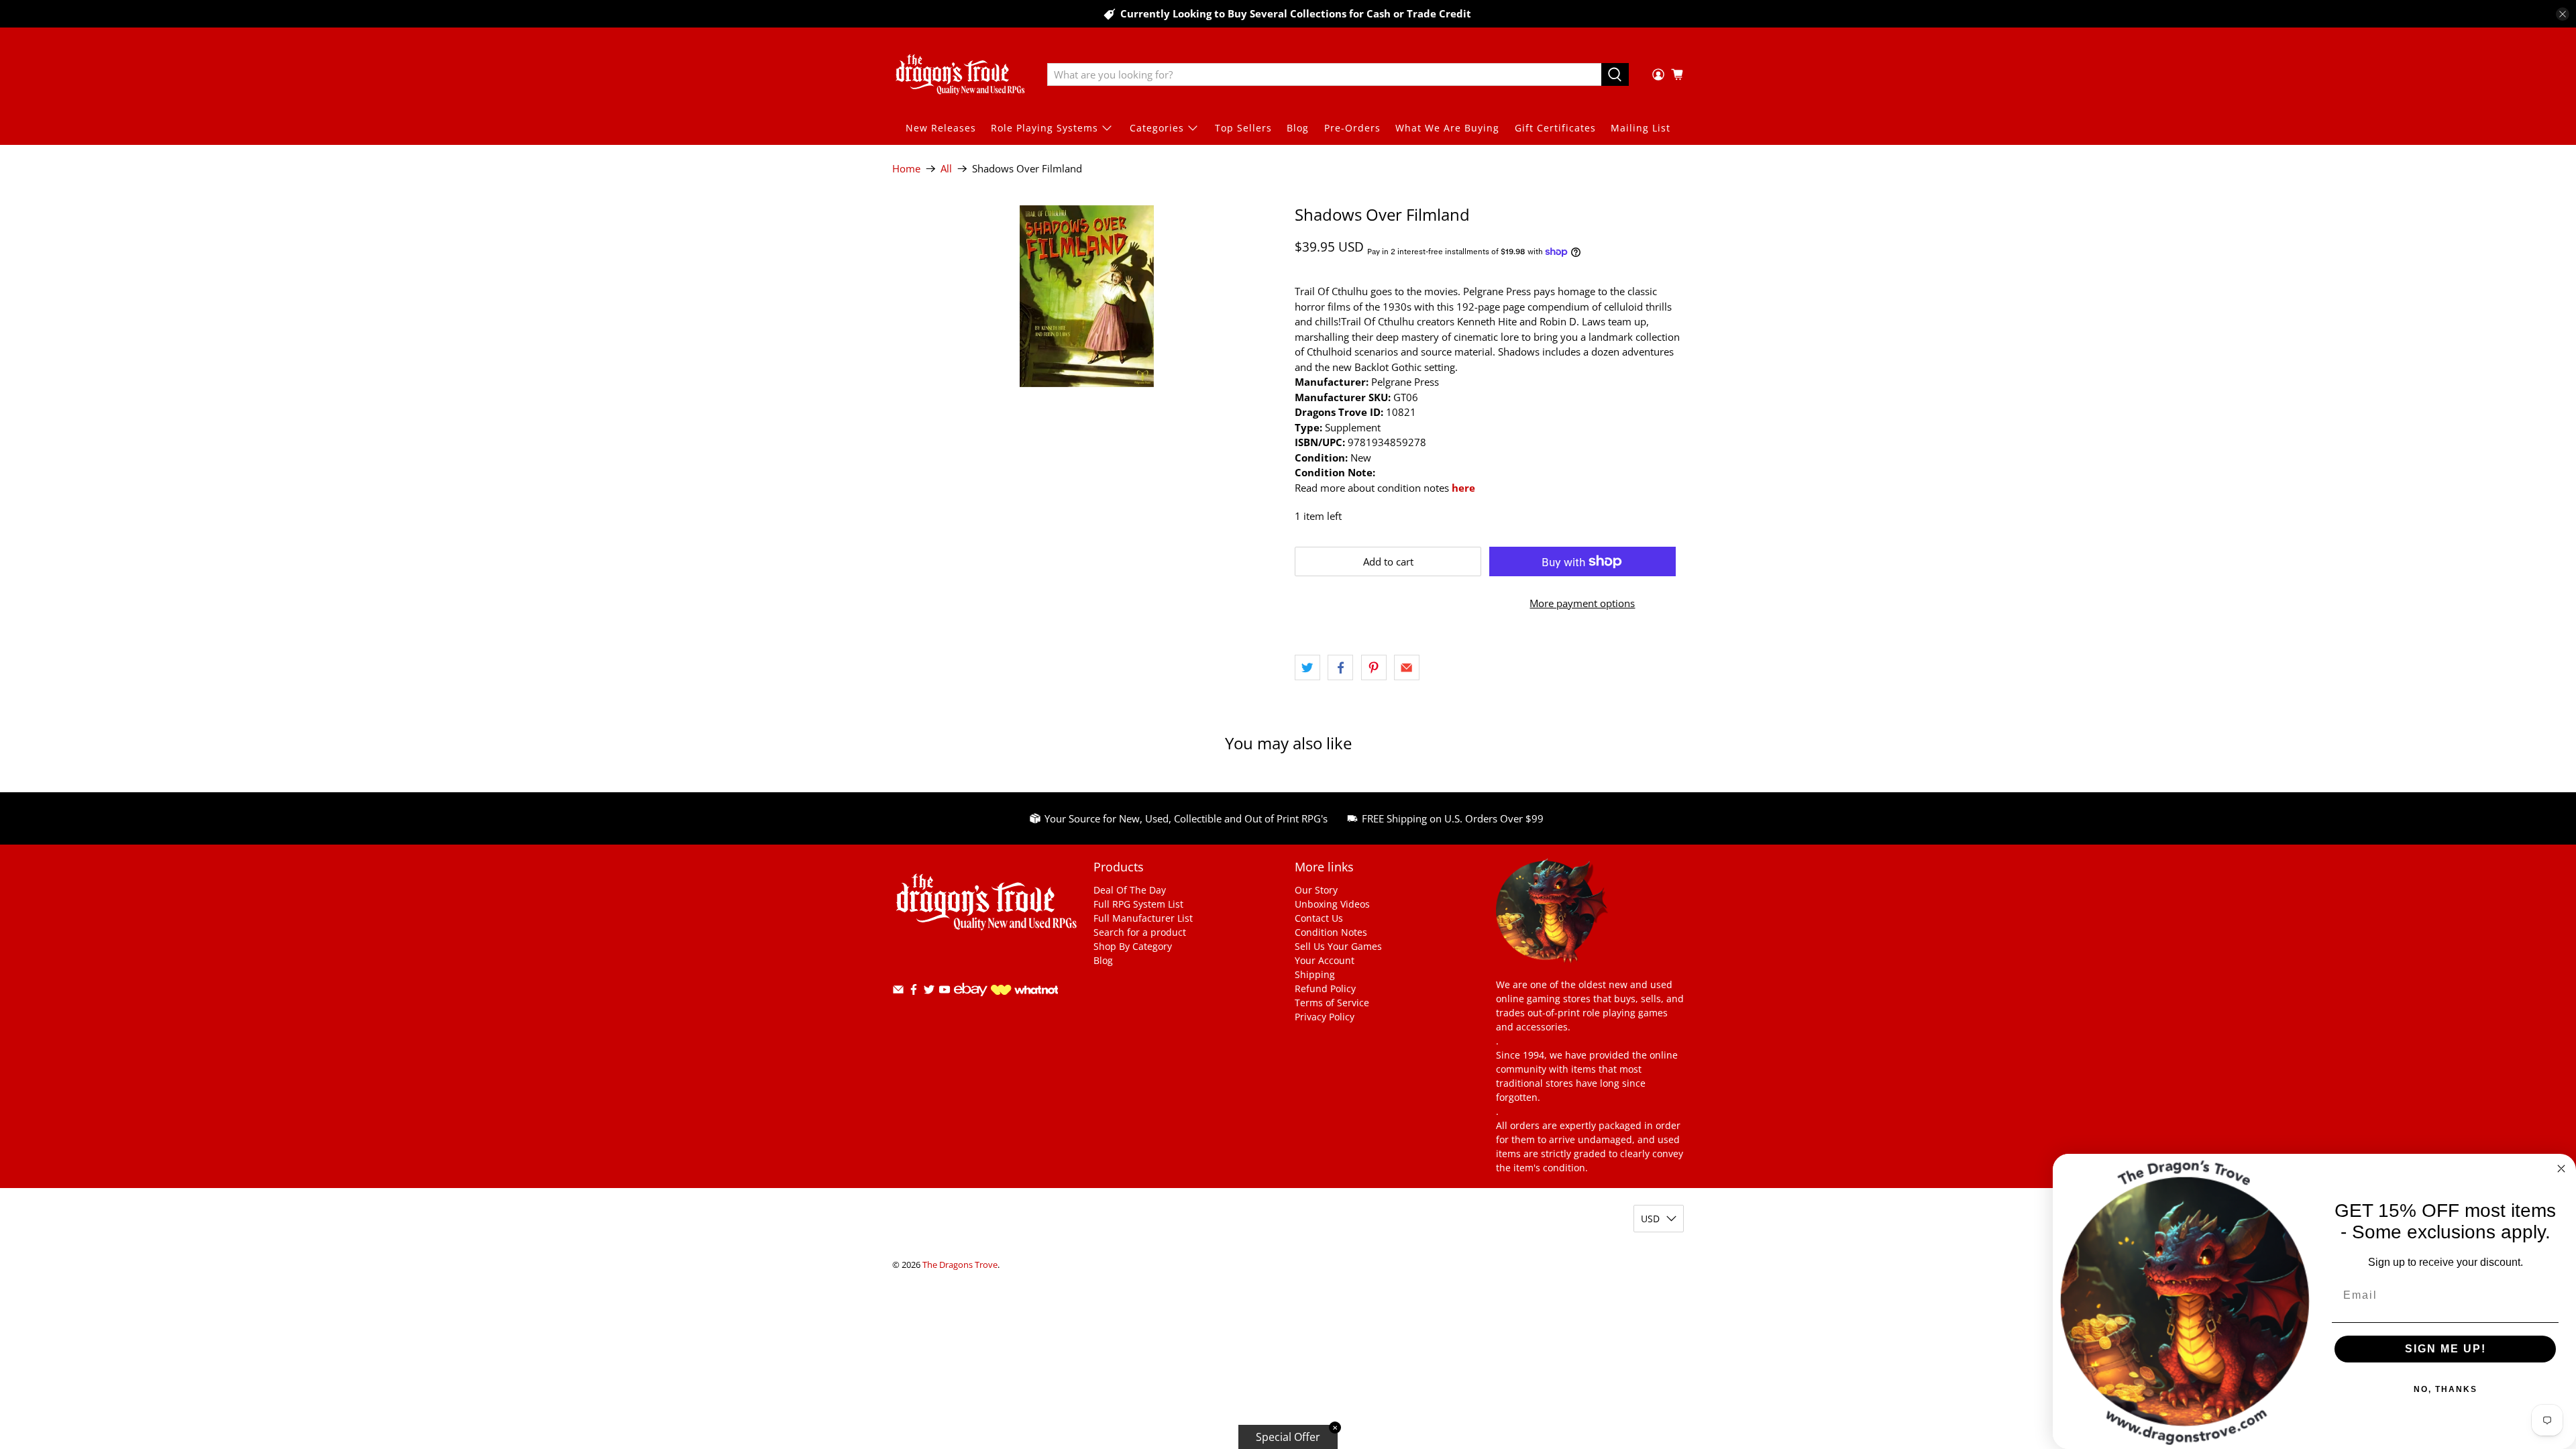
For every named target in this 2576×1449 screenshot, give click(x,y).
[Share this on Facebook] (1340, 667)
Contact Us (1319, 918)
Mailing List (1641, 128)
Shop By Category (1133, 946)
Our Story (1316, 890)
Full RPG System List (1138, 904)
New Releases (941, 128)
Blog (1298, 128)
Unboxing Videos (1332, 904)
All (946, 169)
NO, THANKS (2446, 1389)
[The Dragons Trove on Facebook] (914, 992)
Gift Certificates (1555, 128)
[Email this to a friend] (1407, 667)
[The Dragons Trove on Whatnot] (1024, 991)
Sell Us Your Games (1338, 946)
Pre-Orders (1352, 128)
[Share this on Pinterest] (1374, 667)
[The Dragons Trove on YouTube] (945, 992)
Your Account (1325, 960)
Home (906, 169)
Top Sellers (1243, 128)
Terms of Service (1332, 1003)
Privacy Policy (1325, 1017)
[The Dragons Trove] (960, 74)
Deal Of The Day (1130, 890)
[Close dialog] (2561, 1169)
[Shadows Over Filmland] (1087, 296)
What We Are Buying (1447, 128)
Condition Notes (1331, 932)
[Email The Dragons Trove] (898, 992)
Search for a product (1140, 932)
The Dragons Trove (960, 1265)
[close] (2563, 14)
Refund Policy (1325, 988)
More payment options (1582, 603)
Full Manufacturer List (1143, 918)
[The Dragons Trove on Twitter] (929, 992)
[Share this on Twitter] (1307, 667)
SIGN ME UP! (2446, 1349)
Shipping (1315, 974)
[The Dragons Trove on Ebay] (971, 1003)
